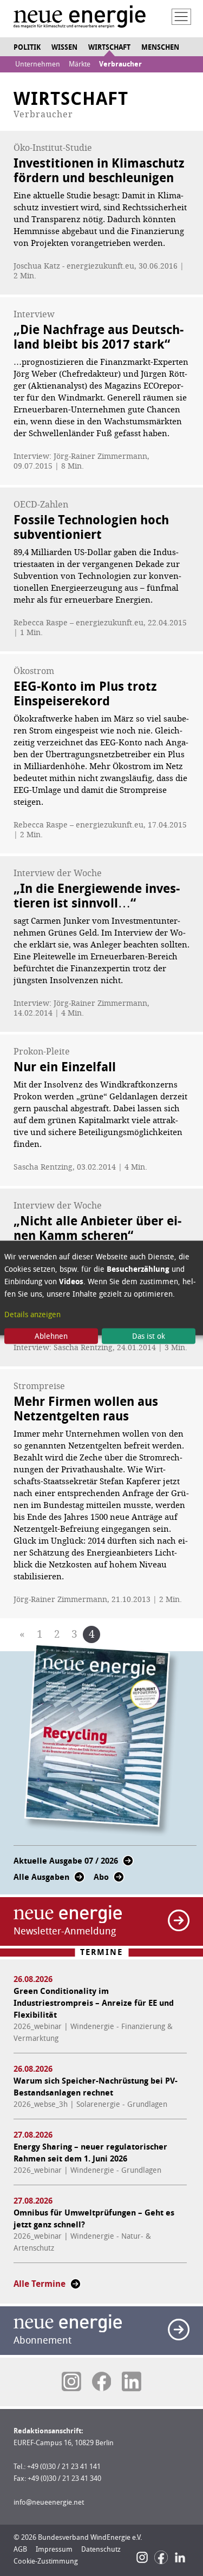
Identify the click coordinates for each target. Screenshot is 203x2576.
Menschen (160, 47)
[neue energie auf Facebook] (102, 2381)
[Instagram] (142, 2557)
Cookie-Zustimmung (46, 2561)
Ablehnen (51, 1336)
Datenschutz (101, 2549)
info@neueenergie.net (49, 2502)
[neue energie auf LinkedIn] (132, 2381)
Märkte (80, 64)
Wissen (64, 47)
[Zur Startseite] (80, 18)
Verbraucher (120, 64)
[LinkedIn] (180, 2557)
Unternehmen (38, 64)
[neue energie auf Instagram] (71, 2381)
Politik (27, 47)
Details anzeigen (32, 1314)
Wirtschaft (109, 47)
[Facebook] (161, 2557)
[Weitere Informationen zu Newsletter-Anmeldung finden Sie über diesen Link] (179, 1920)
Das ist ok (149, 1336)
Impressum (54, 2549)
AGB (20, 2549)
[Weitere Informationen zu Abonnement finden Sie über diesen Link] (179, 2330)
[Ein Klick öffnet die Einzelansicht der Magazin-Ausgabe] (102, 1740)
